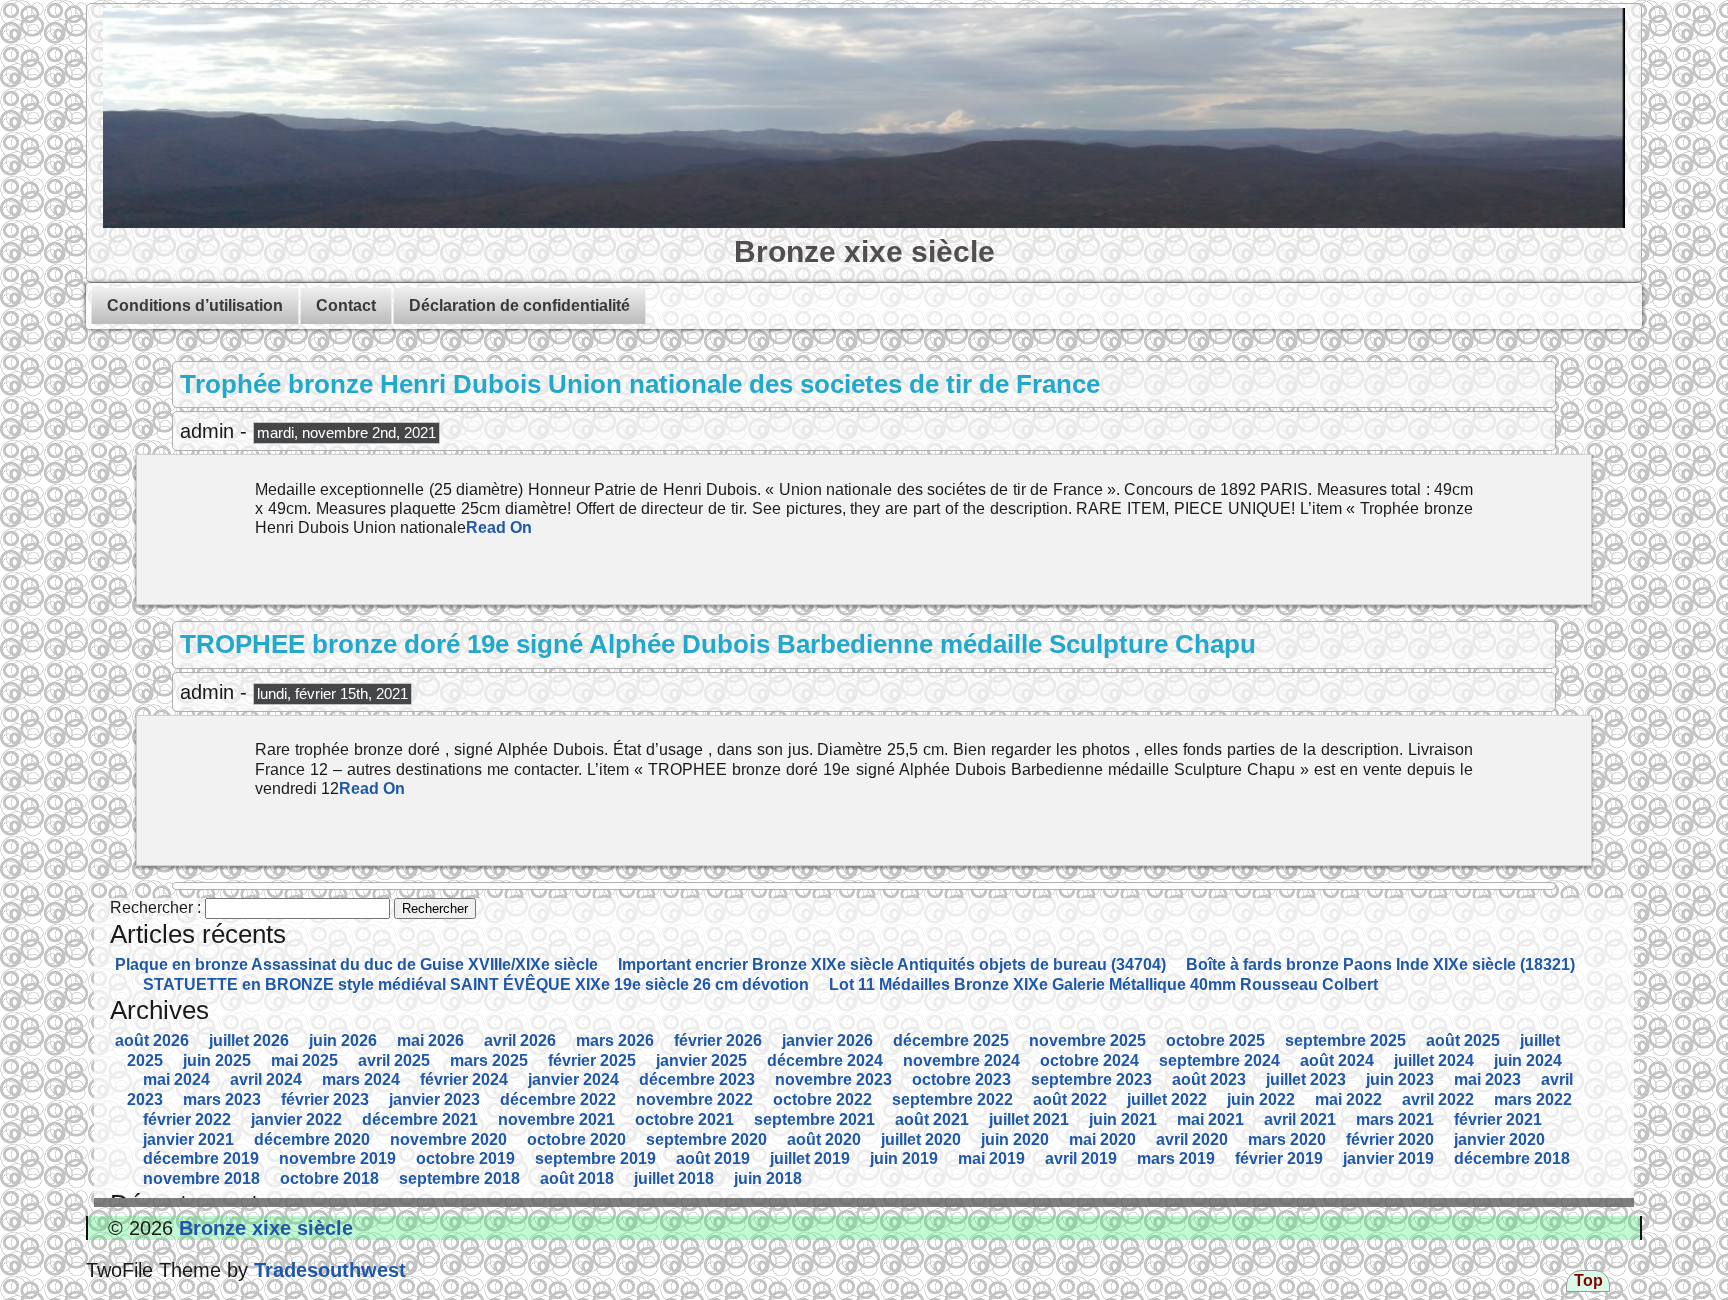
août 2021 (932, 1119)
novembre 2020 (448, 1139)
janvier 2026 (827, 1040)
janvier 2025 (701, 1060)
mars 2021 (1395, 1119)
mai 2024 (176, 1079)
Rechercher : (155, 907)
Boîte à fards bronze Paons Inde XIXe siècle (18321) (1380, 964)
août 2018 (577, 1178)
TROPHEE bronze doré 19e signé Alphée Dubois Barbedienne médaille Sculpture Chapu (718, 644)
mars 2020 (1287, 1139)
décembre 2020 (312, 1139)
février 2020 (1390, 1139)
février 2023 (325, 1099)
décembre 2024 (825, 1060)
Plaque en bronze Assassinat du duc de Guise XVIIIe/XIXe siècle (356, 964)
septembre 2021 (814, 1119)
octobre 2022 (822, 1099)
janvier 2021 (188, 1139)
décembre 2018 (1512, 1158)
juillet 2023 (1306, 1079)
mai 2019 (991, 1158)
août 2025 (1463, 1040)
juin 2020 (1015, 1139)
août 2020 (824, 1139)
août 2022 (1070, 1099)
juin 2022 (1261, 1099)
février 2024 (464, 1079)
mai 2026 (430, 1040)
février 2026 (718, 1040)
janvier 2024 (573, 1079)
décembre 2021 (420, 1119)
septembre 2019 (595, 1158)
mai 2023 (1487, 1079)
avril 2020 (1192, 1139)
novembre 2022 (694, 1099)
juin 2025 (217, 1060)
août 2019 (713, 1158)
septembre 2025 (1345, 1040)
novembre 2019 (337, 1158)
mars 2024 (361, 1079)
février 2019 (1279, 1158)
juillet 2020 (921, 1139)
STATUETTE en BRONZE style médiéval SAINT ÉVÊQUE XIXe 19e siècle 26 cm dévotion (476, 984)
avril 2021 (1300, 1119)
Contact (346, 305)
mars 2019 (1176, 1158)
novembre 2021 (556, 1119)
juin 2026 (343, 1040)
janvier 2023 (434, 1099)
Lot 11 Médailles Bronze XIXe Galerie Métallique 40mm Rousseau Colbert (1103, 984)
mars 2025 (489, 1060)
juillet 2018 (674, 1178)
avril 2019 (1081, 1158)
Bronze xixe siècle (864, 251)
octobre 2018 (329, 1178)
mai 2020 (1102, 1139)
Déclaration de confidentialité (519, 305)
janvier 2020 (1499, 1139)
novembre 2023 (833, 1079)
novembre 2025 (1087, 1040)
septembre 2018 (459, 1178)
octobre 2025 (1215, 1040)
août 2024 (1337, 1060)
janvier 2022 (296, 1119)
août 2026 (152, 1040)
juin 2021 (1123, 1119)
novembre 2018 (201, 1178)
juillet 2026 (249, 1040)
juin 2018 (768, 1178)
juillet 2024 (1434, 1060)
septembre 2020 (706, 1139)
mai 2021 (1210, 1119)
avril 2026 (520, 1040)
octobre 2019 (465, 1158)
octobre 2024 (1089, 1060)
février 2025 (592, 1060)
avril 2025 (394, 1060)
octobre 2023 (961, 1079)
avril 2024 (266, 1079)
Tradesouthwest (327, 1270)
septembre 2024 (1219, 1060)
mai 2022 (1348, 1099)
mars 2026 (615, 1040)
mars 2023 (222, 1099)
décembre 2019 (201, 1158)
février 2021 (1498, 1119)
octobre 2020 (576, 1139)
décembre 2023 (697, 1079)
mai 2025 (304, 1060)
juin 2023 (1400, 1079)
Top (1588, 1280)
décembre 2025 (951, 1040)
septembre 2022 (952, 1099)
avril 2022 (1438, 1099)
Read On (499, 527)
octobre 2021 (684, 1119)
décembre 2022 (558, 1099)
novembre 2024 (961, 1060)
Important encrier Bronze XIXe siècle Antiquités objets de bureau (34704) (892, 964)
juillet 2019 (810, 1158)
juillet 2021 (1029, 1119)
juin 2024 (1528, 1060)
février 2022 (187, 1119)
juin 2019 (904, 1158)
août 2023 (1209, 1079)
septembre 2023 (1091, 1079)
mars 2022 (1533, 1099)
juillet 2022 (1167, 1099)
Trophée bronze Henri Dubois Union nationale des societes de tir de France (640, 384)
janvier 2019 (1388, 1158)
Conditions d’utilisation (195, 305)
